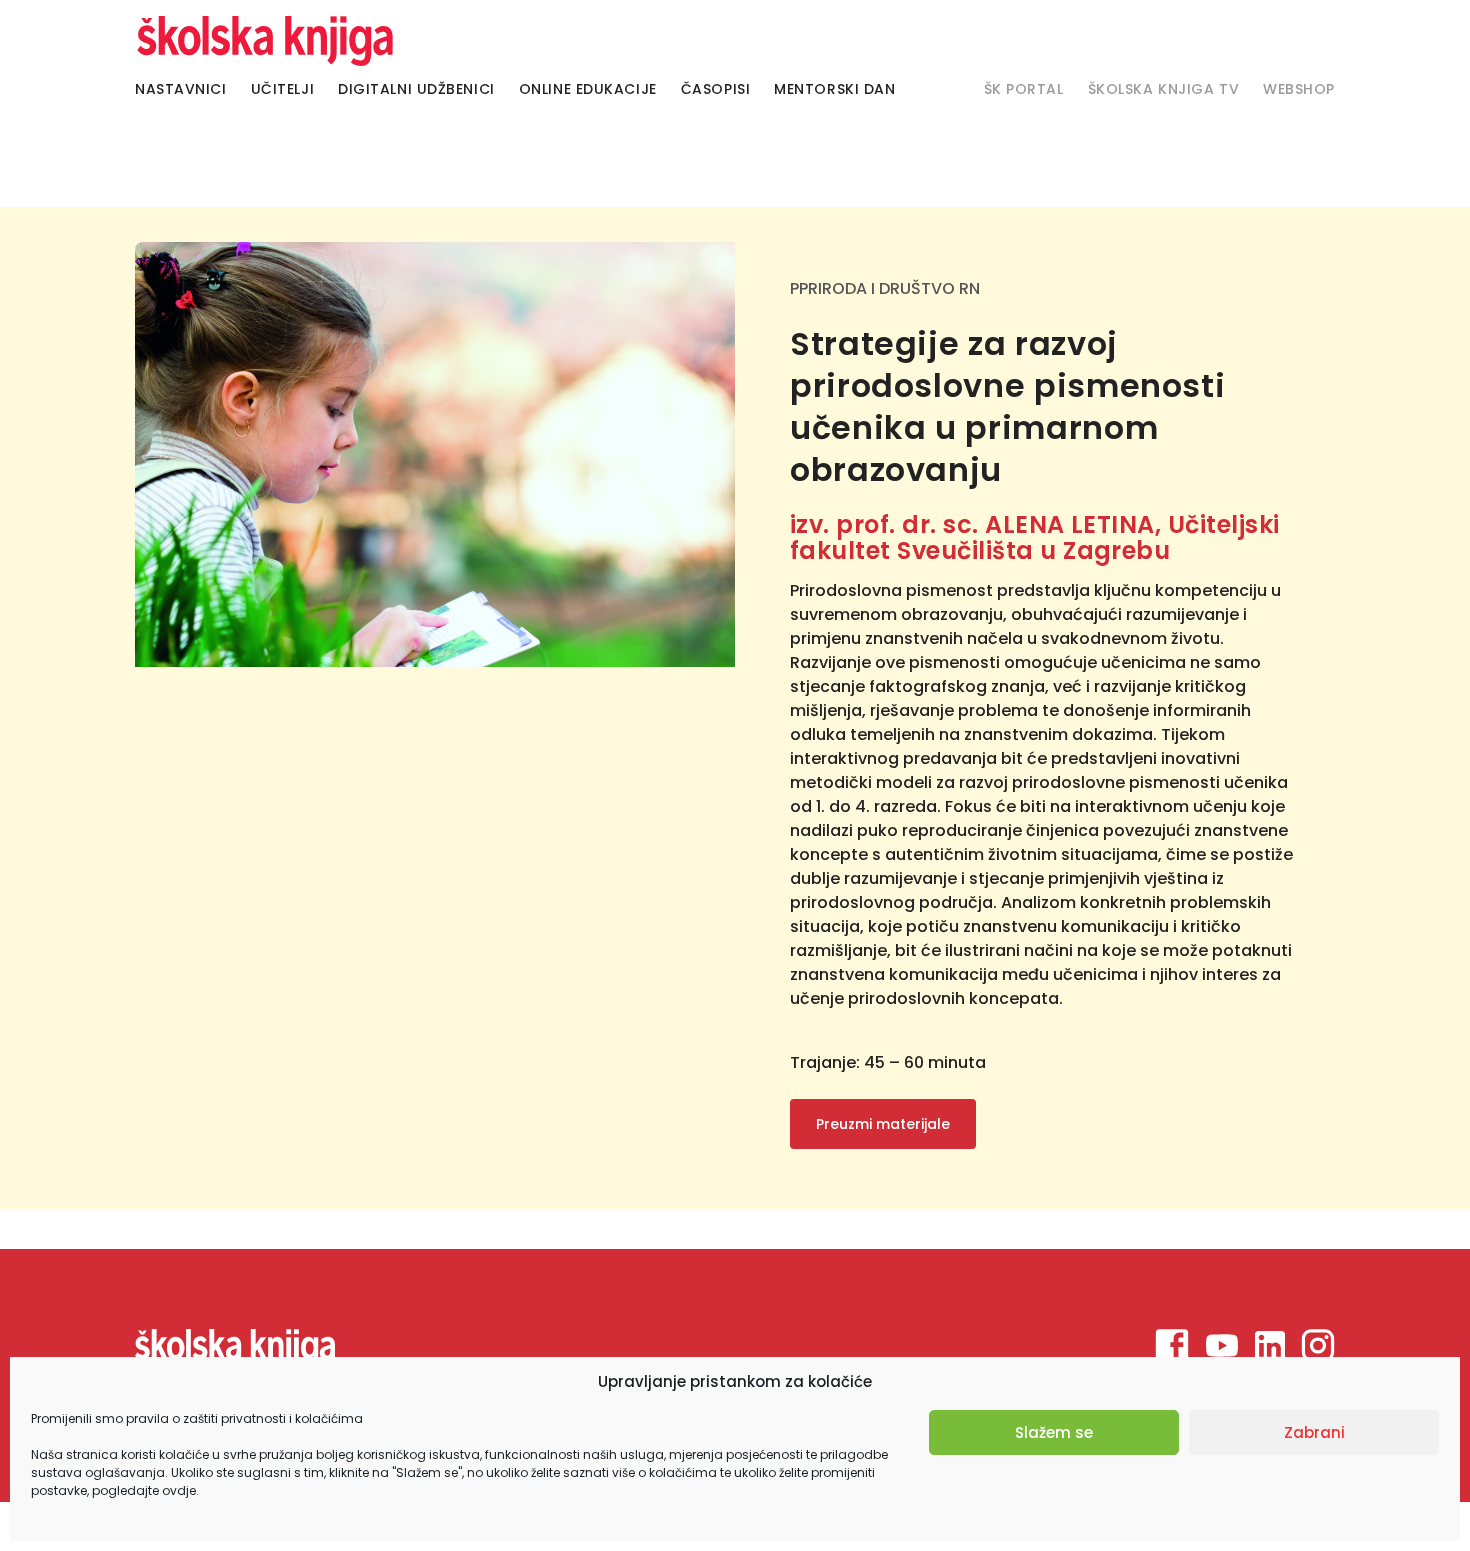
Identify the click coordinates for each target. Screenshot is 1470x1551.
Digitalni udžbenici (416, 89)
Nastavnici (181, 89)
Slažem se (1054, 1432)
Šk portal (1024, 89)
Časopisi (715, 89)
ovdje (179, 1490)
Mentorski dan (834, 89)
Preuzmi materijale (883, 1124)
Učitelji (282, 89)
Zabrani (1314, 1432)
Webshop (1299, 89)
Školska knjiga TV (1164, 89)
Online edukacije (588, 89)
